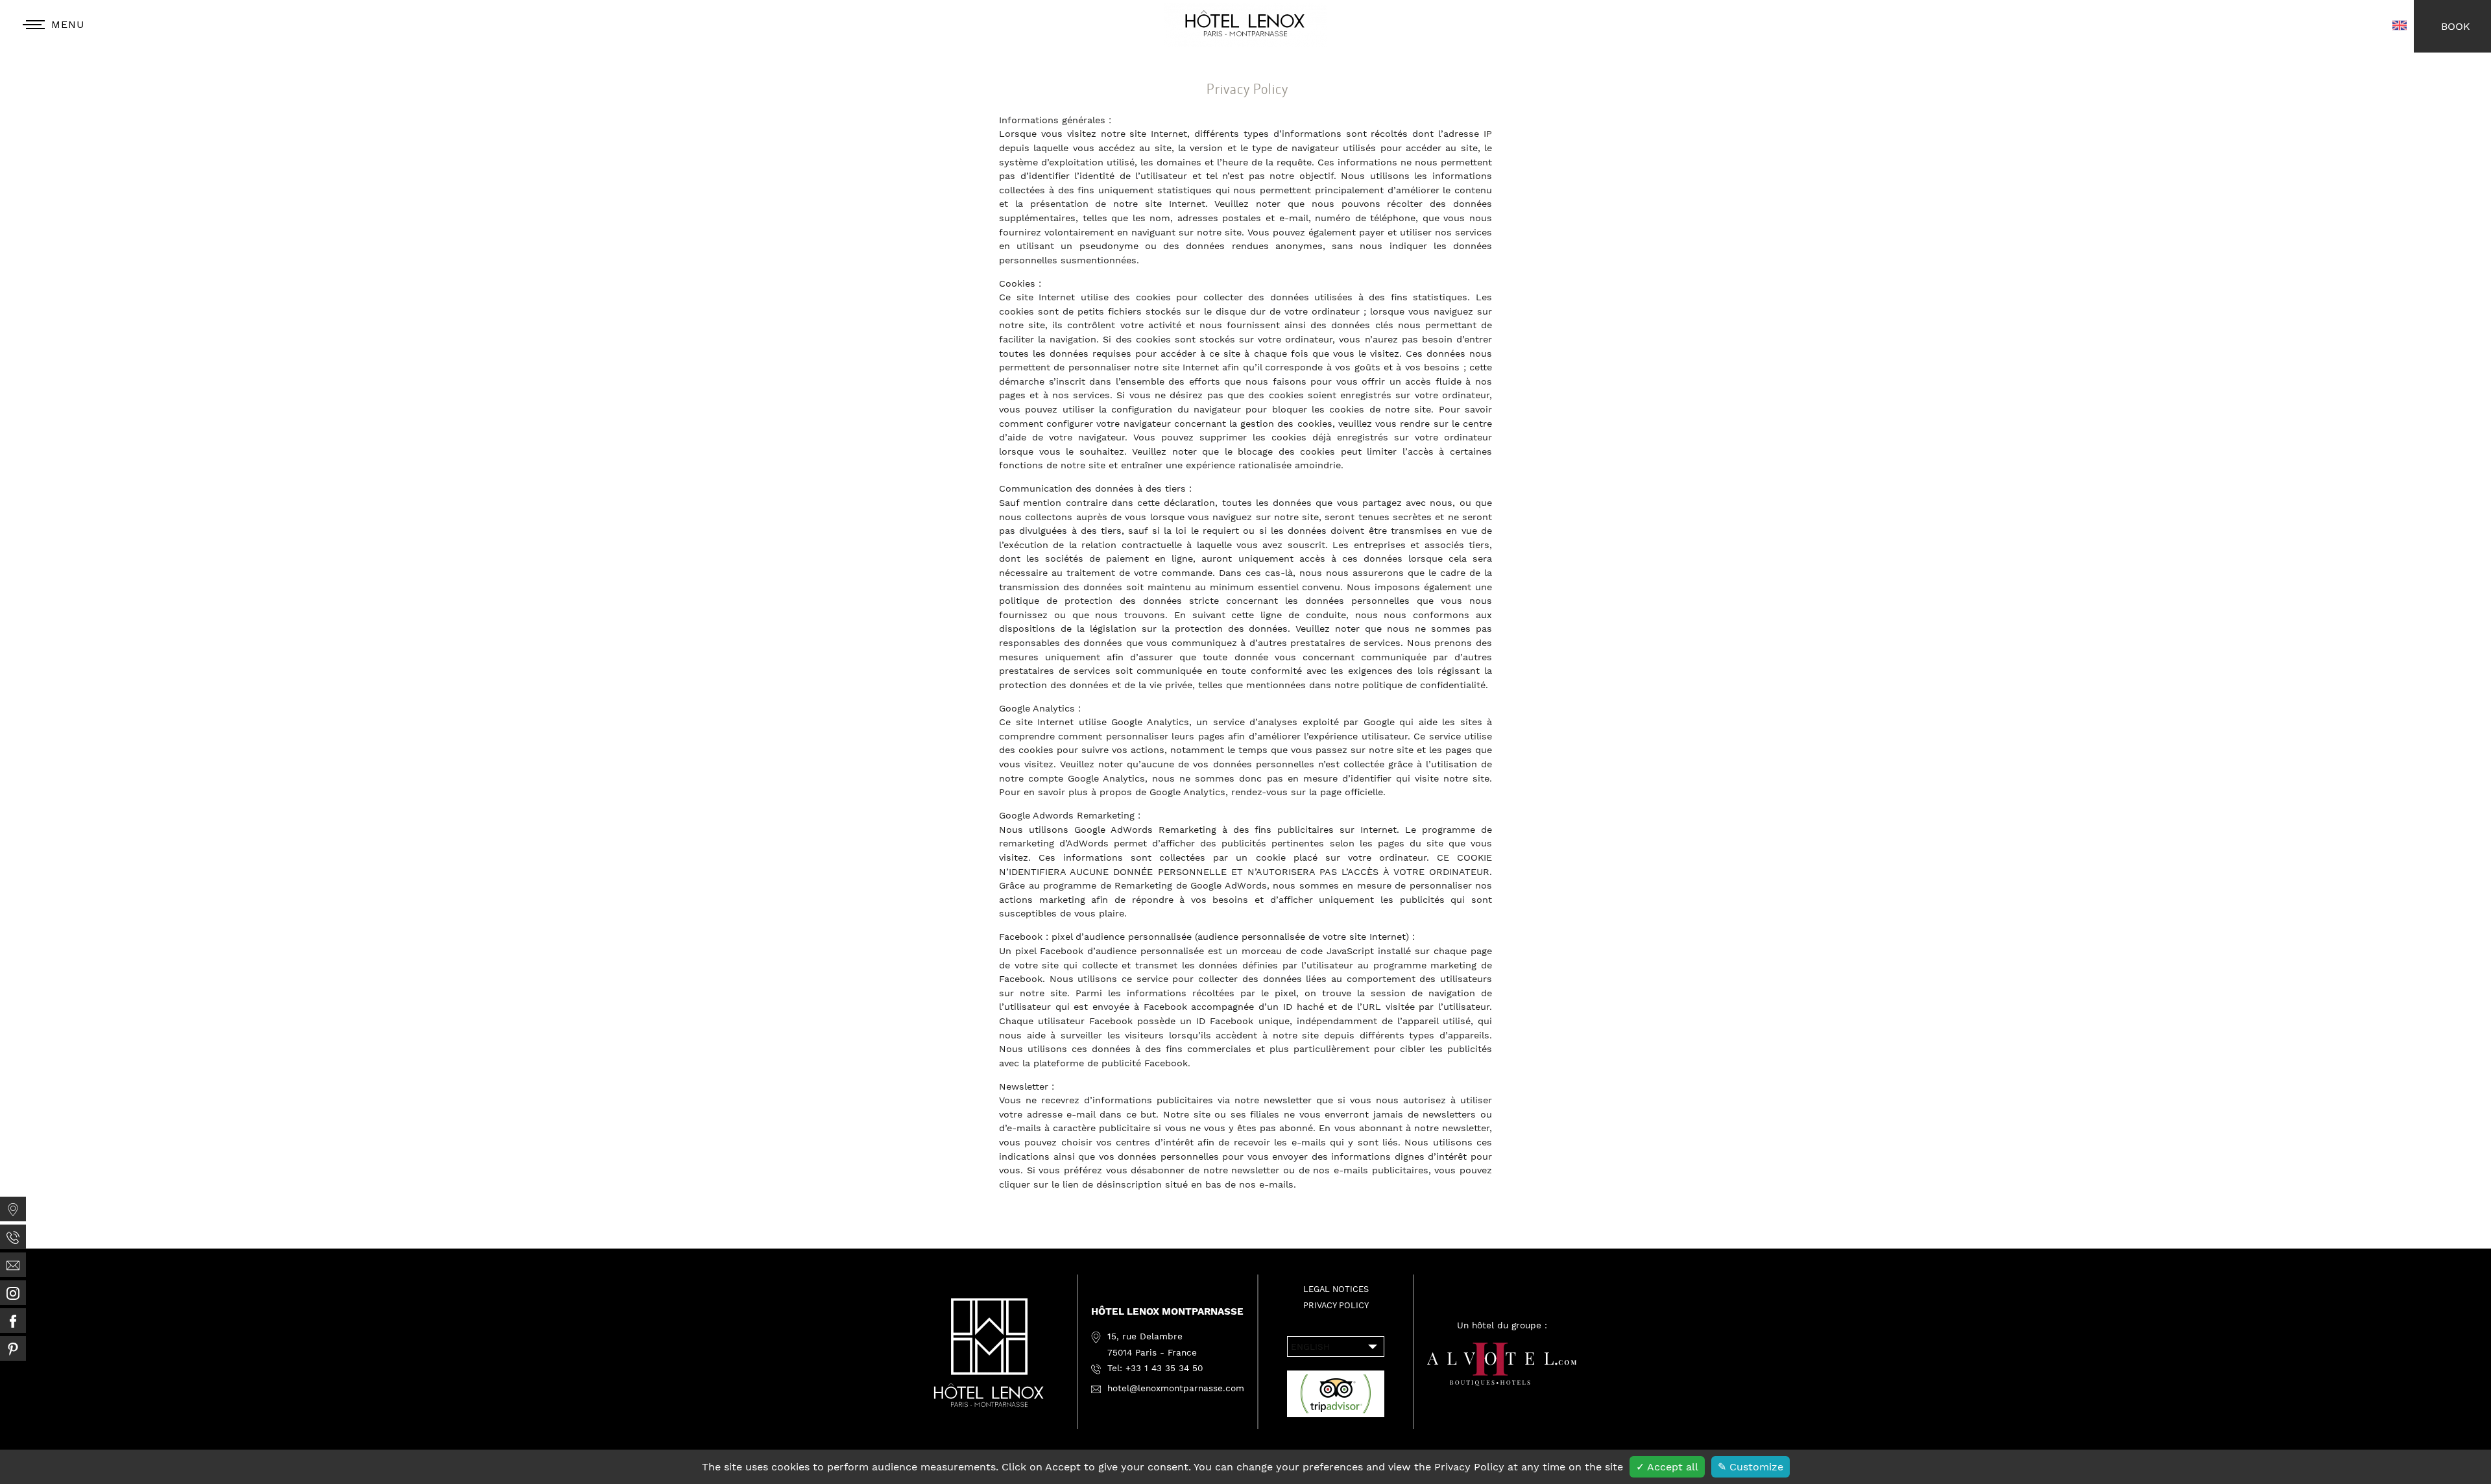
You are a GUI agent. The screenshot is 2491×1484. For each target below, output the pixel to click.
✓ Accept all (1667, 1467)
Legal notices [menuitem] (1336, 1289)
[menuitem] (13, 1209)
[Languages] (2399, 26)
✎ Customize (1751, 1467)
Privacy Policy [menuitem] (1336, 1305)
